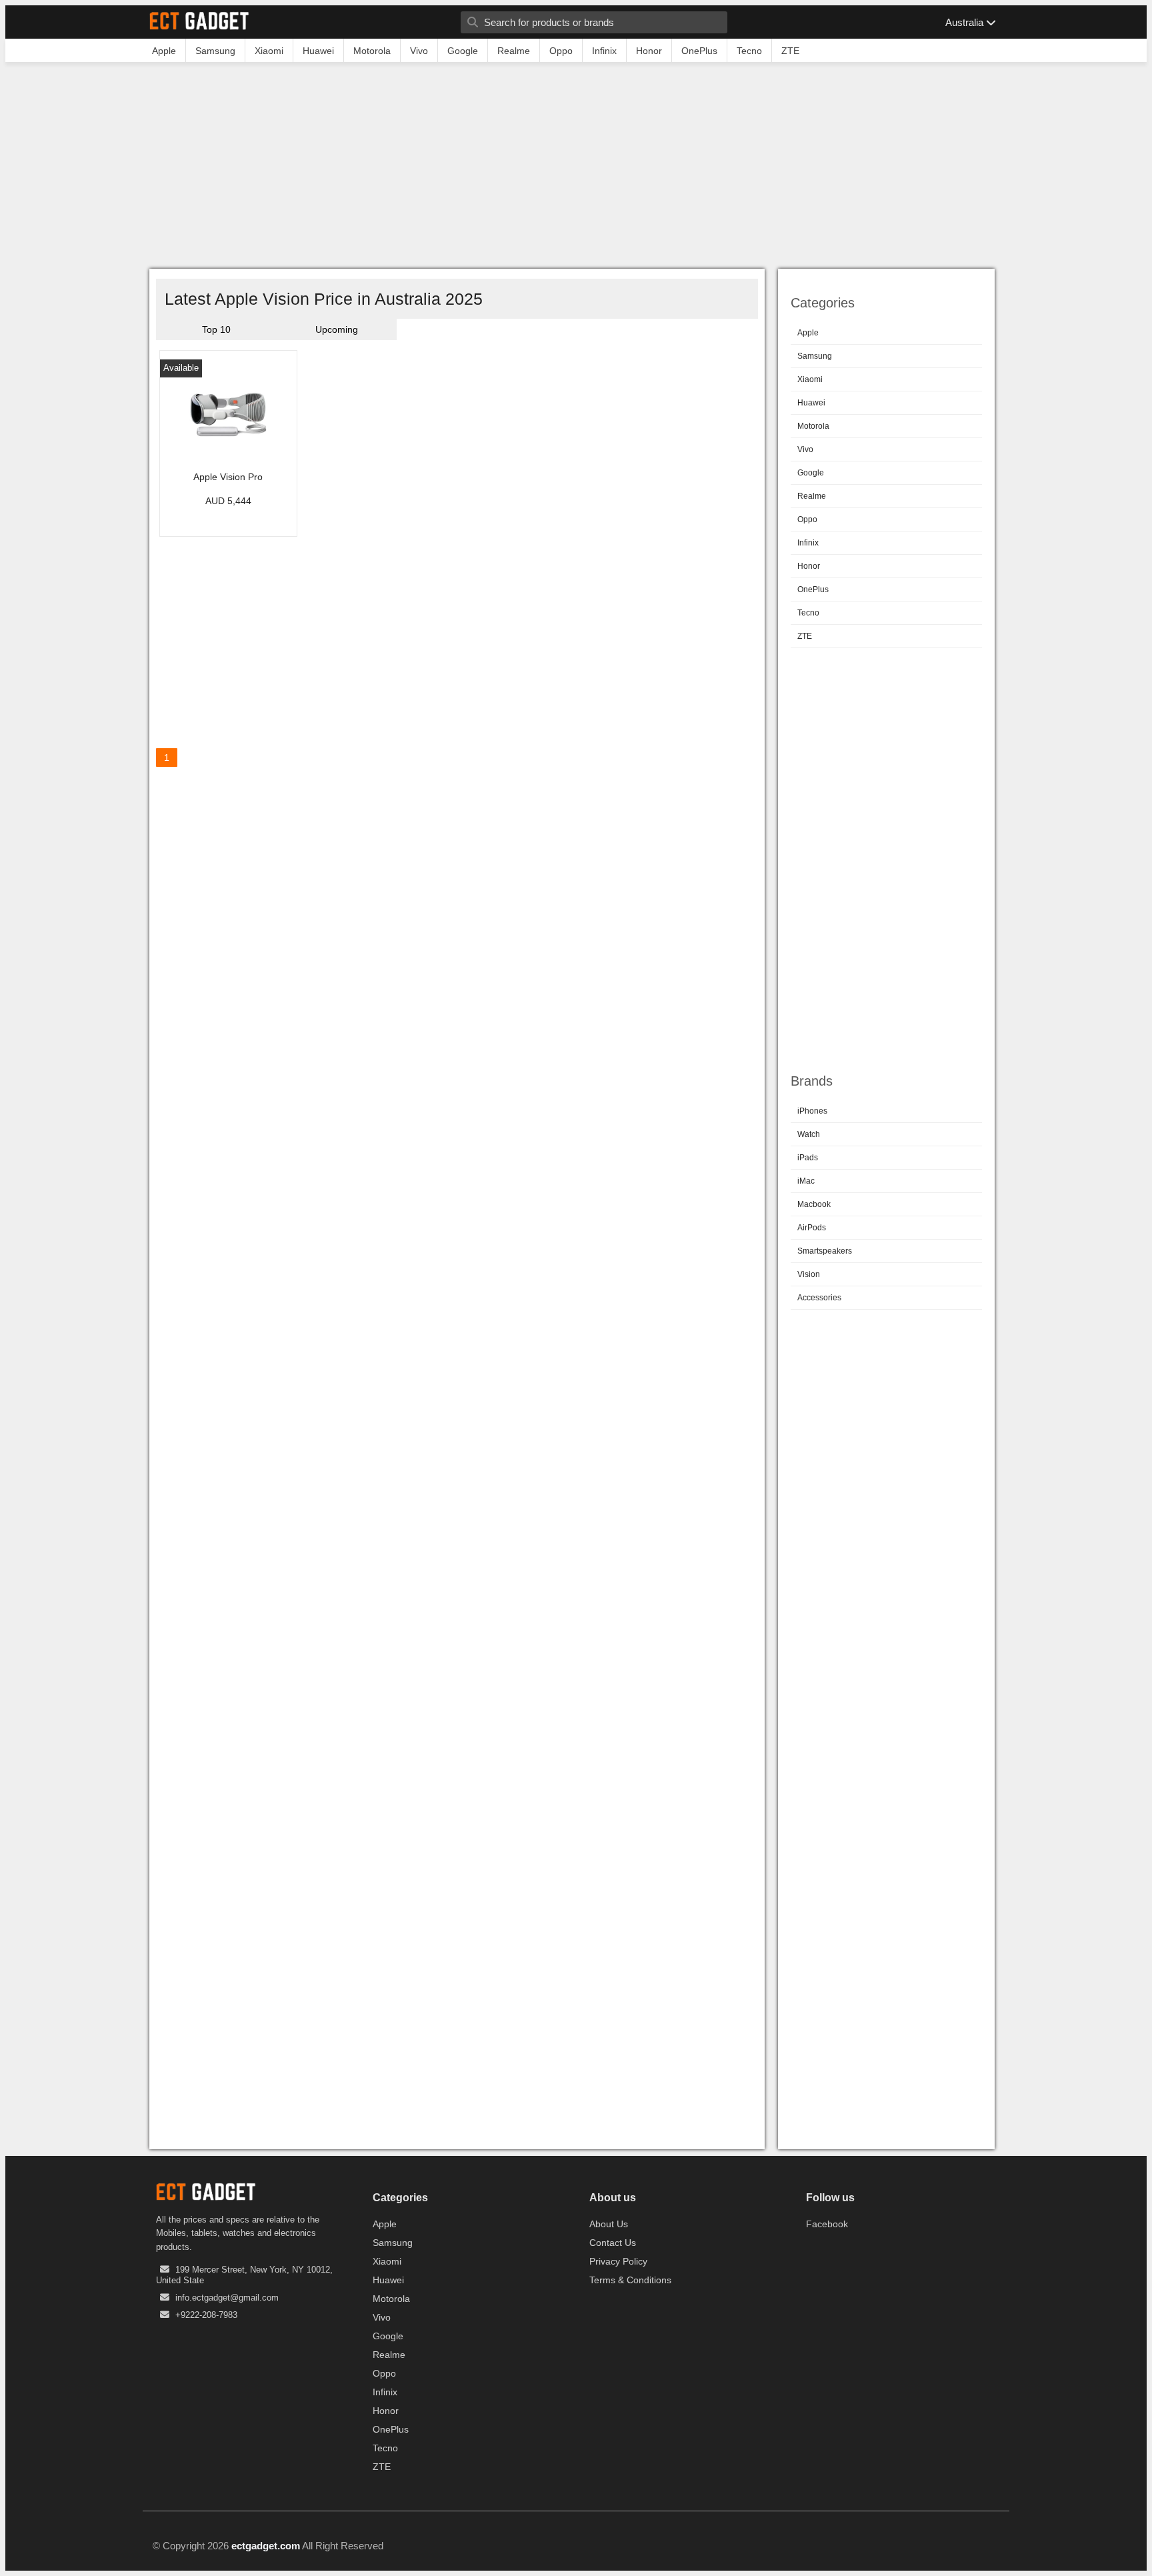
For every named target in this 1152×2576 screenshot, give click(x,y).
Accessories (819, 1298)
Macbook (814, 1204)
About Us (609, 2224)
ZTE (805, 636)
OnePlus (813, 589)
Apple (808, 333)
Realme (812, 496)
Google (811, 473)
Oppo (807, 519)
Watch (809, 1134)
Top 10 (216, 329)
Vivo (805, 449)
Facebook (827, 2224)
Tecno (808, 613)
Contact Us (613, 2243)
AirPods (812, 1228)
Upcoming (337, 329)
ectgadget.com (266, 2546)
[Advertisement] (576, 169)
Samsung (815, 356)
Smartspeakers (825, 1251)
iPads (808, 1158)
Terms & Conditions (630, 2280)
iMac (806, 1181)
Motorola (813, 426)
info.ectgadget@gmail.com (227, 2298)
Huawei (811, 403)
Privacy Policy (618, 2261)
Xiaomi (810, 379)
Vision (809, 1274)
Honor (809, 566)
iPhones (812, 1111)
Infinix (808, 543)
